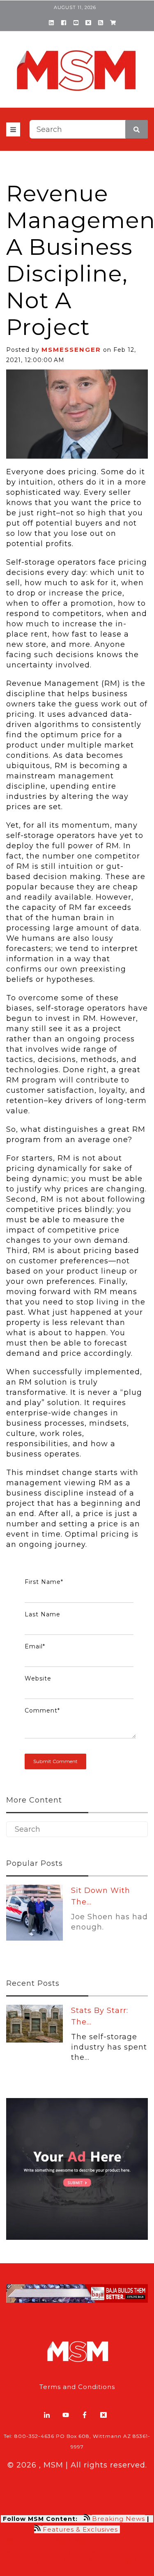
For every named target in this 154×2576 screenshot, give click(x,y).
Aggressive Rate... (107, 1890)
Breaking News (118, 2519)
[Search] (137, 129)
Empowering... (100, 2010)
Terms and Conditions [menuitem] (77, 2387)
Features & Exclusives (81, 2529)
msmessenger (71, 350)
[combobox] (89, 129)
